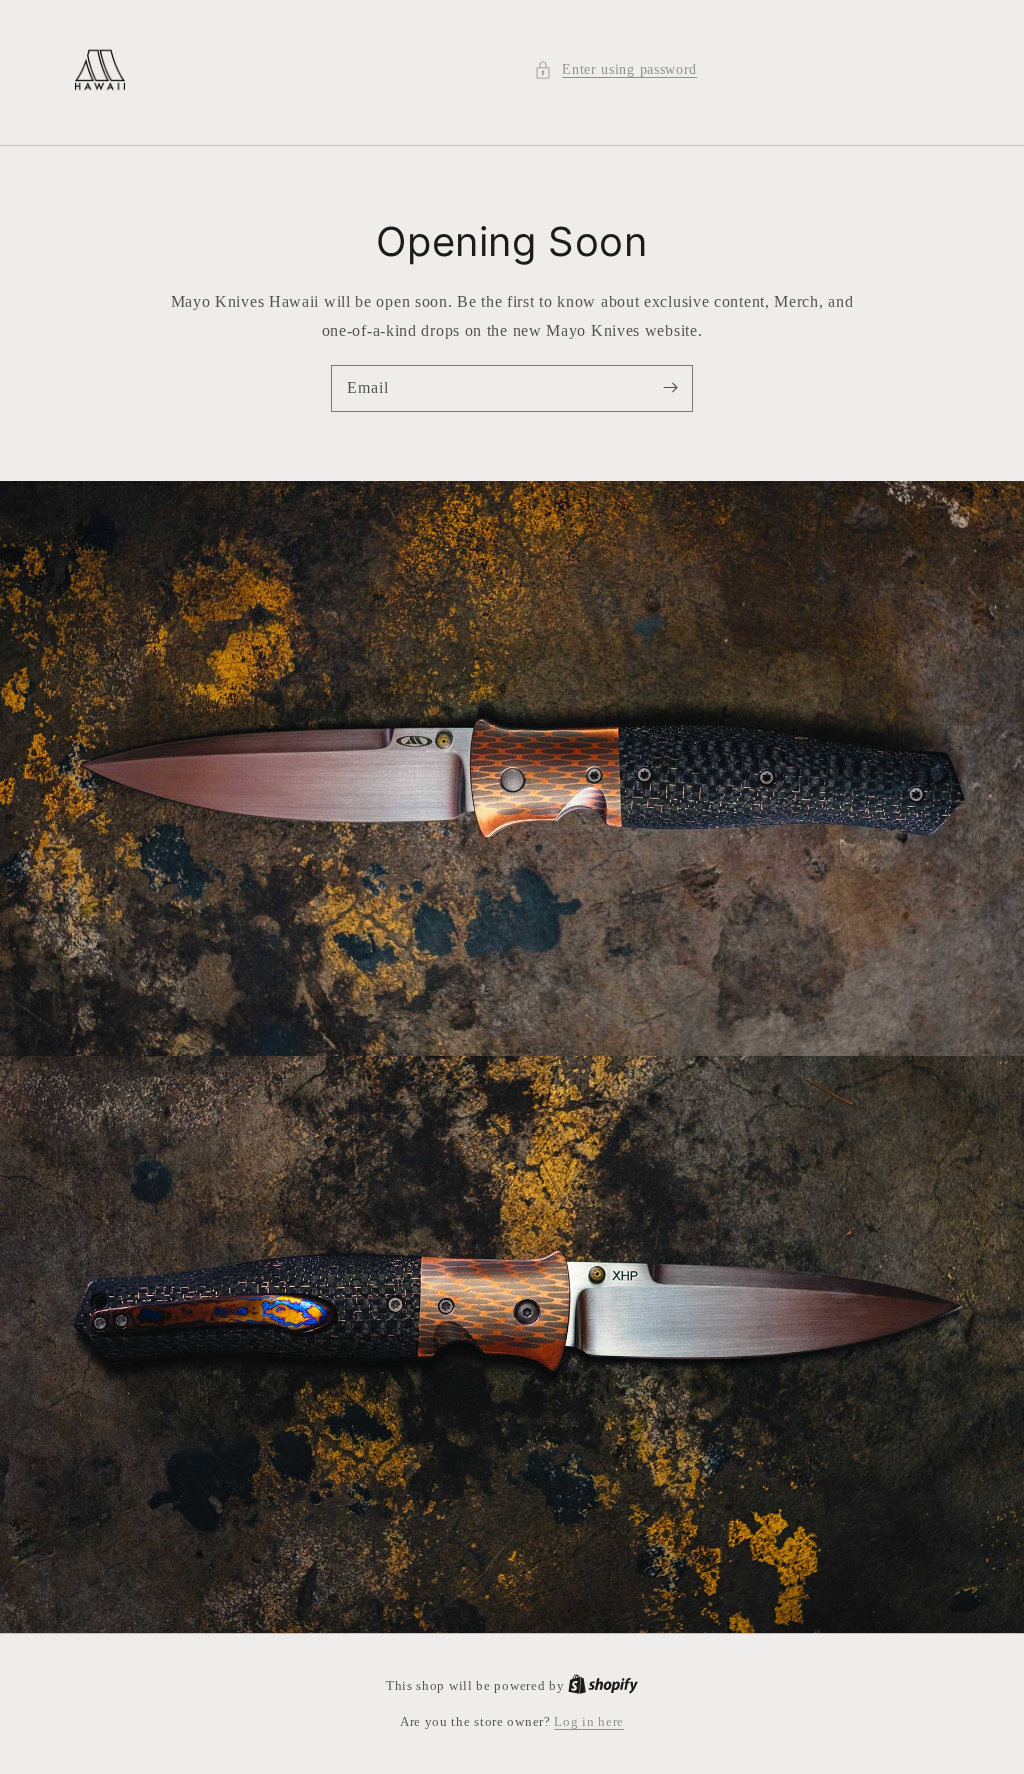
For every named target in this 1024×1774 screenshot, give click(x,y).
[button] (615, 69)
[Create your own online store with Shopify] (603, 1685)
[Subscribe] (670, 388)
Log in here (589, 1721)
